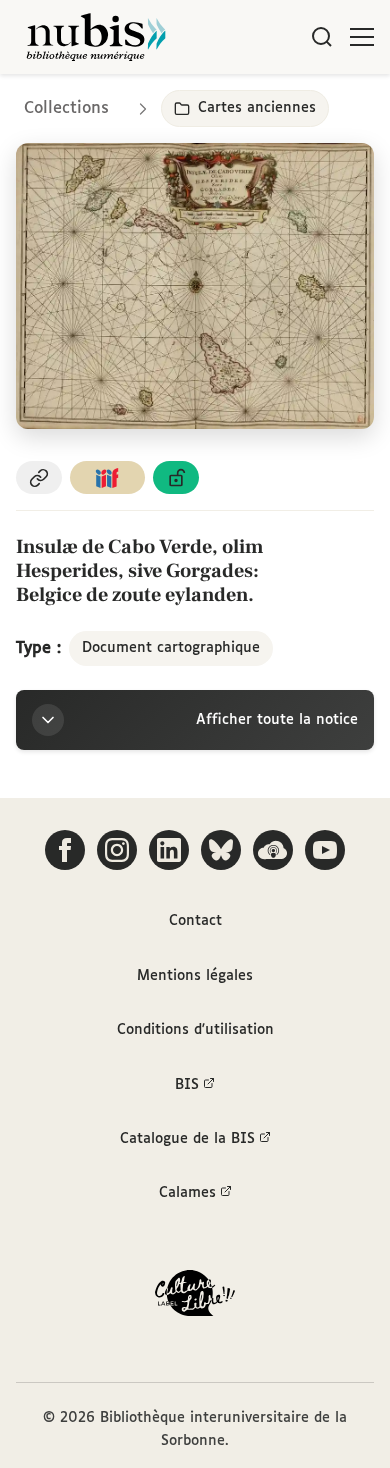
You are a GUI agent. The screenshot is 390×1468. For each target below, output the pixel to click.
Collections (66, 108)
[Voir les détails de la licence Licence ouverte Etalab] (176, 477)
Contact (195, 921)
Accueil (290, 102)
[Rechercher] (322, 37)
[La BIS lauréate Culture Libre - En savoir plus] (195, 1297)
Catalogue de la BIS (187, 1139)
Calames (187, 1193)
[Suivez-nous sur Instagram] (117, 850)
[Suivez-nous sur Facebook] (65, 850)
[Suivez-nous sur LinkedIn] (169, 850)
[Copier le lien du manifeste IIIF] (108, 477)
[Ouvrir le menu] (362, 37)
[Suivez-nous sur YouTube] (325, 850)
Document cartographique (171, 648)
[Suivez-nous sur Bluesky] (221, 850)
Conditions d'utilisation (195, 1030)
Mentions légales (195, 976)
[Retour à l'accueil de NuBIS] (96, 37)
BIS (187, 1085)
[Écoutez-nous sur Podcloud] (273, 850)
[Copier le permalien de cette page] (39, 477)
